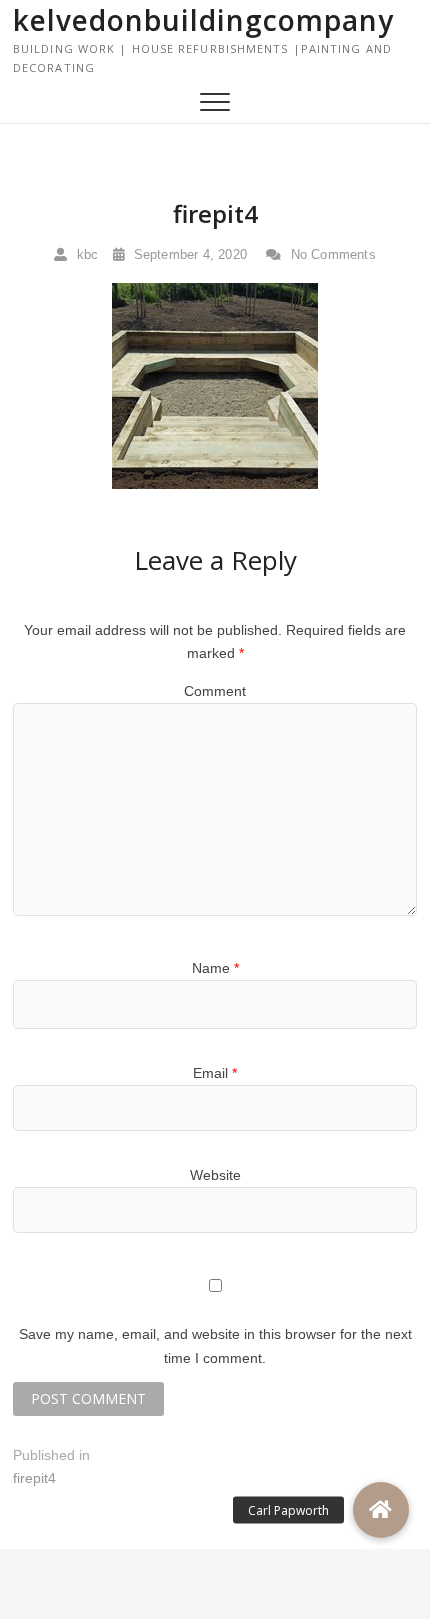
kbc (85, 254)
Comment (215, 691)
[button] (381, 1510)
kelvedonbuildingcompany (203, 20)
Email (215, 1073)
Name (215, 968)
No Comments (330, 254)
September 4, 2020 (188, 254)
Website (215, 1175)
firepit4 (215, 213)
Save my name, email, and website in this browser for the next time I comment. (215, 1346)
